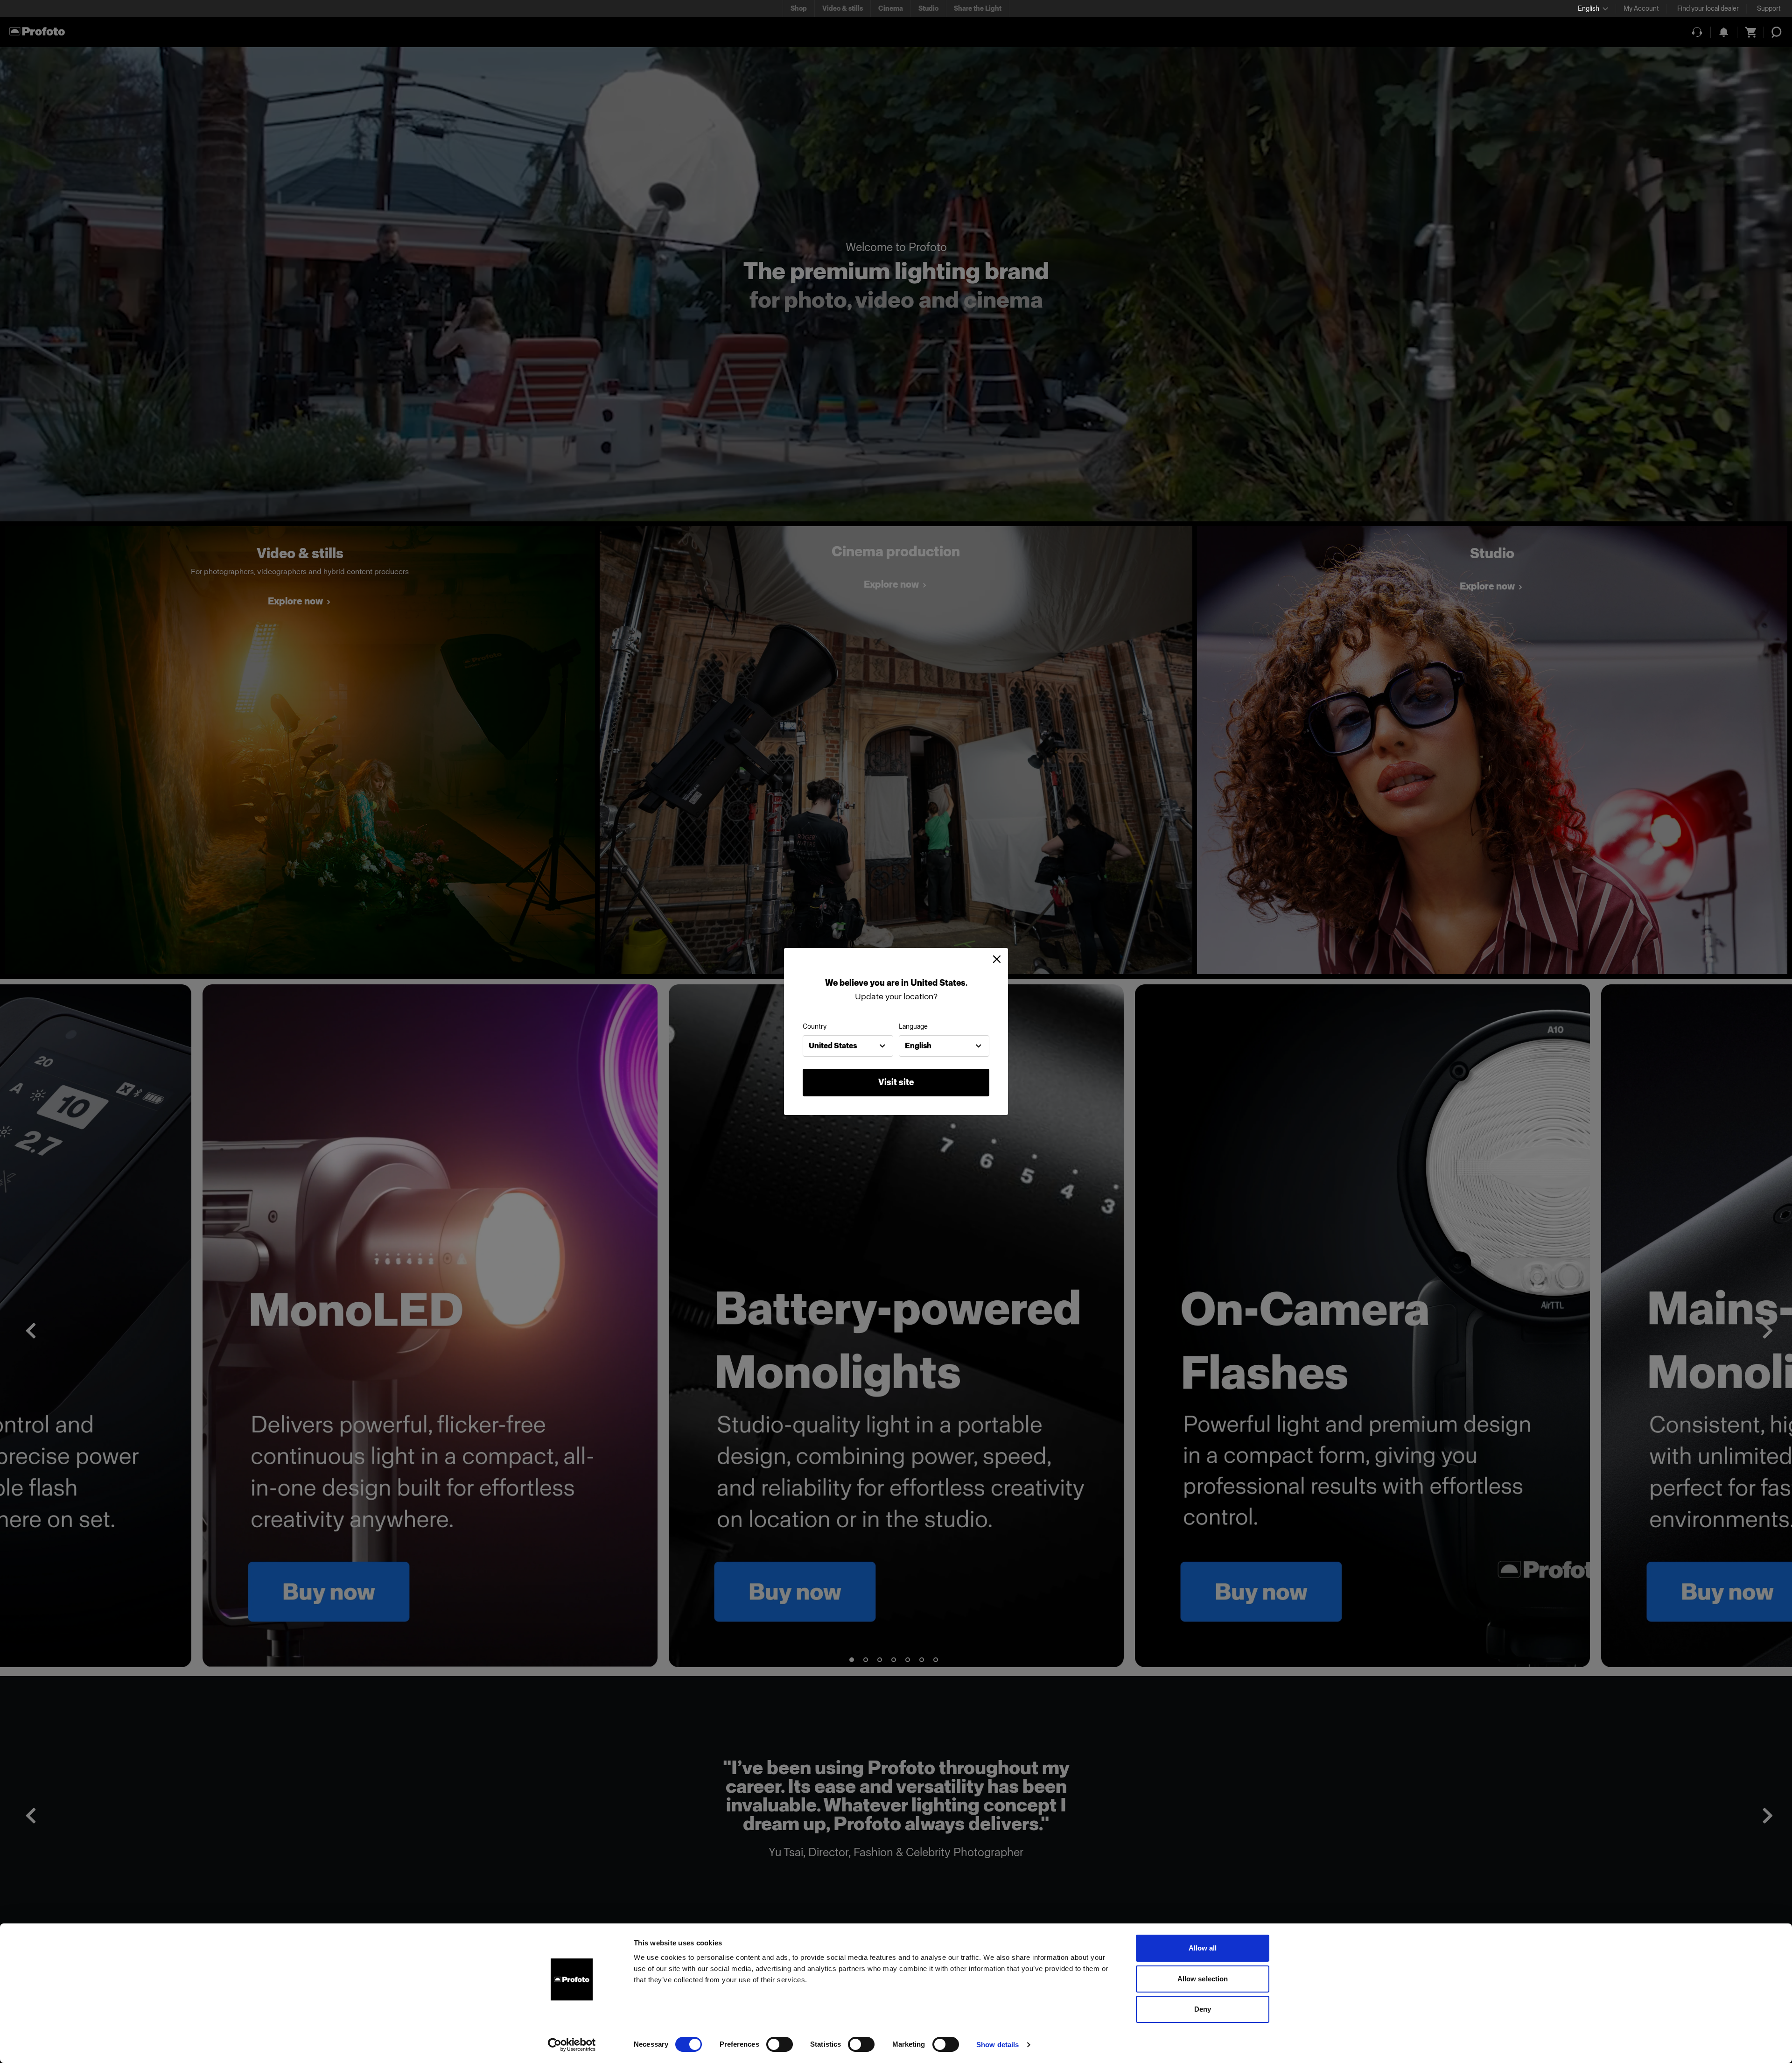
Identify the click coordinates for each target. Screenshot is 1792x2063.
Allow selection (1203, 1979)
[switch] (780, 2044)
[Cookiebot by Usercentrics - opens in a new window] (572, 2045)
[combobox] (848, 1046)
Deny (1203, 2009)
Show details (997, 2045)
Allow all (1203, 1948)
